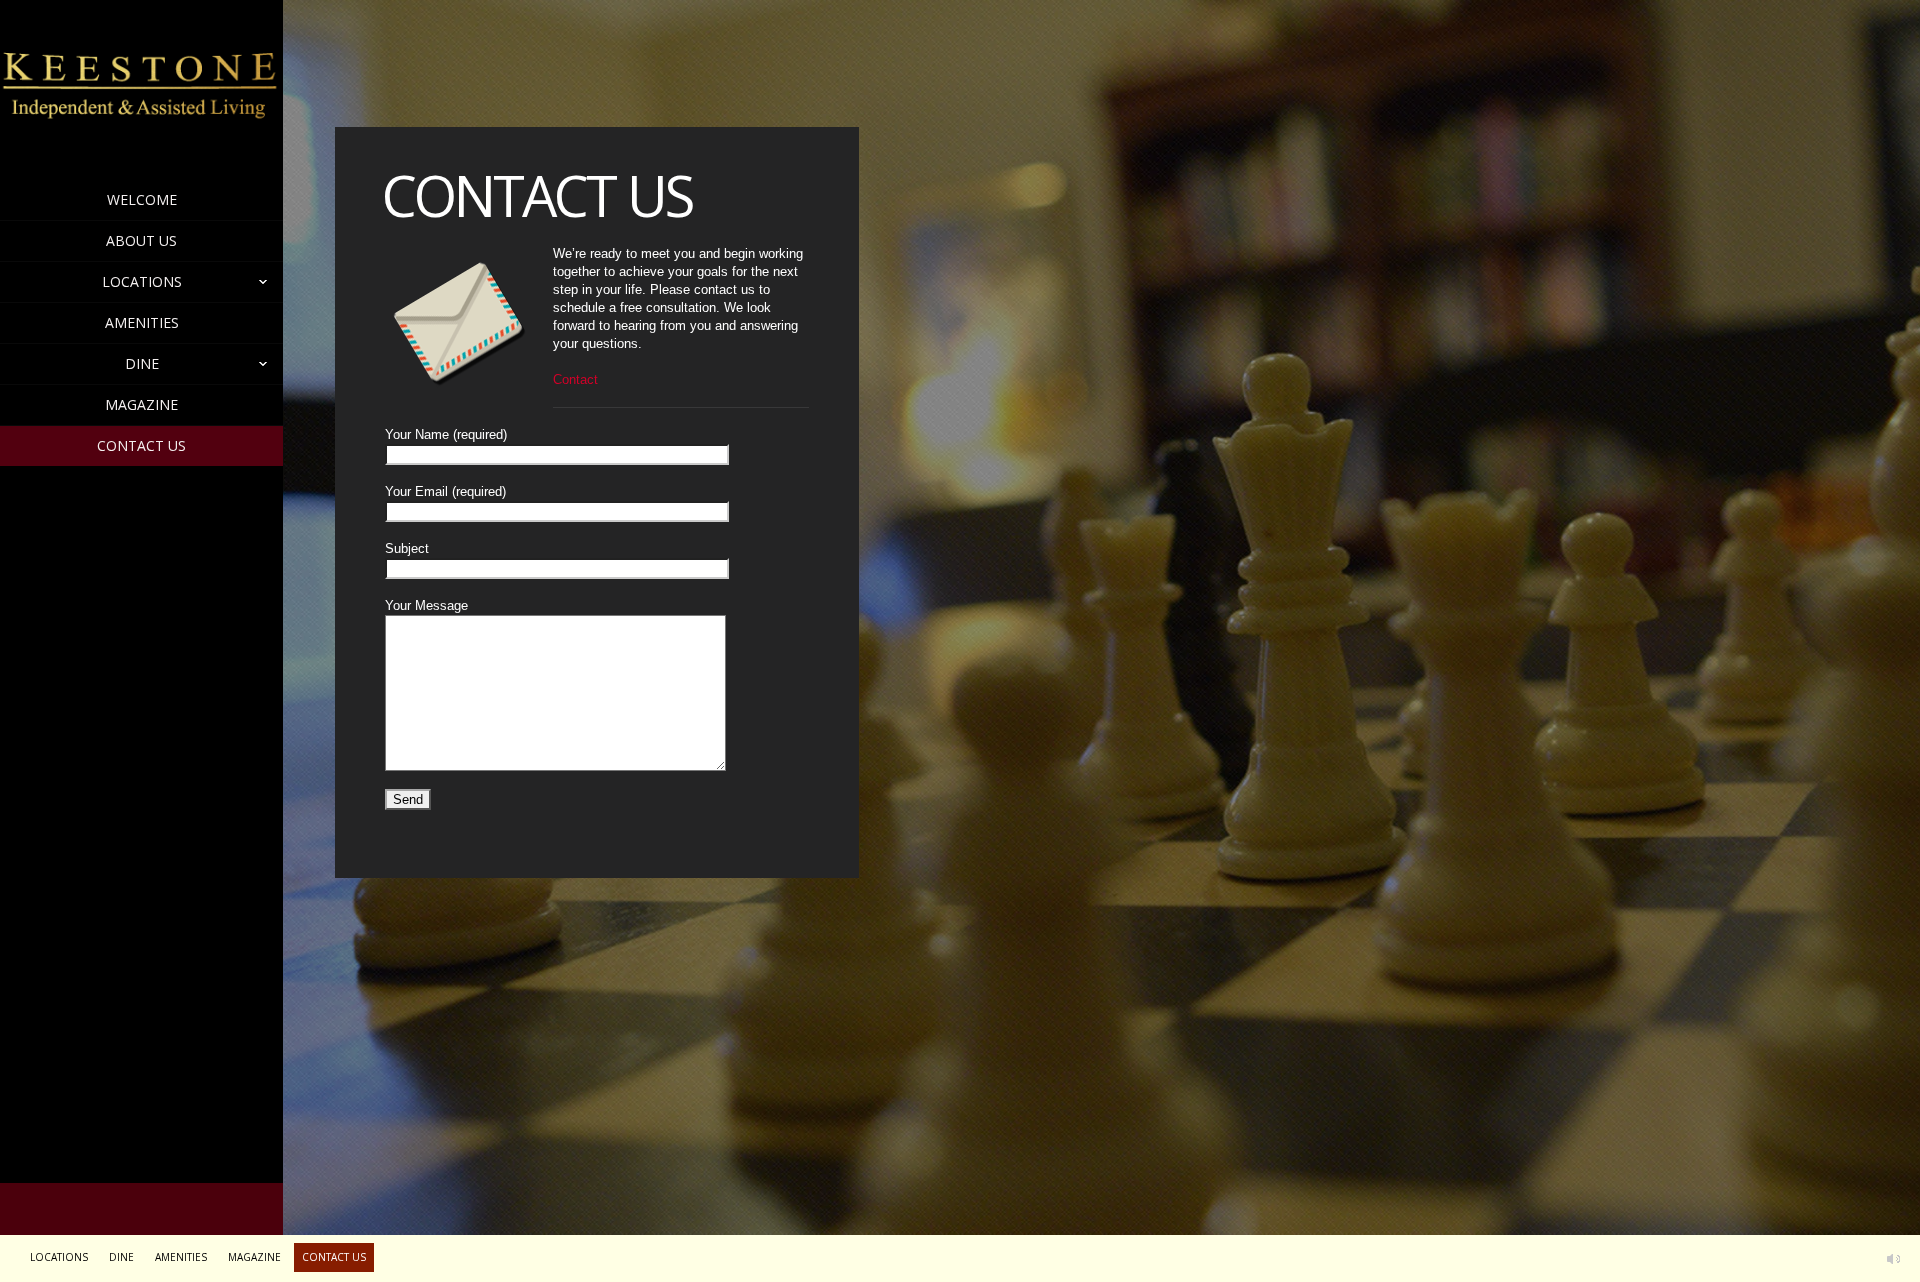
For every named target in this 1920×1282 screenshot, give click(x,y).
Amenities (142, 322)
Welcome (142, 199)
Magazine (141, 404)
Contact (575, 379)
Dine (142, 363)
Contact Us (141, 445)
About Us (141, 240)
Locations (142, 281)
